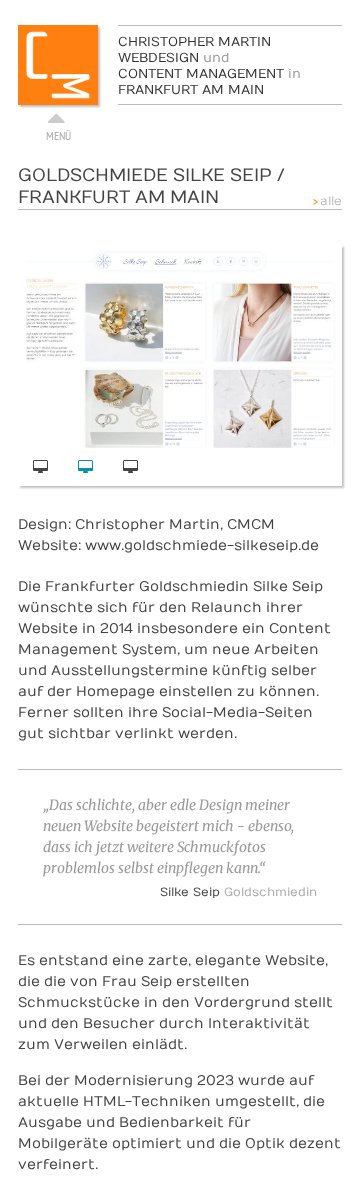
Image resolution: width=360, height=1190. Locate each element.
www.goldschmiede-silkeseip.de (202, 545)
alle (331, 201)
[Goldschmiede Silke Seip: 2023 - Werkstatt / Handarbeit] (130, 467)
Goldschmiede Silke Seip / (151, 186)
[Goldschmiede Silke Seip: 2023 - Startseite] (40, 467)
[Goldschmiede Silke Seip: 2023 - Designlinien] (85, 467)
